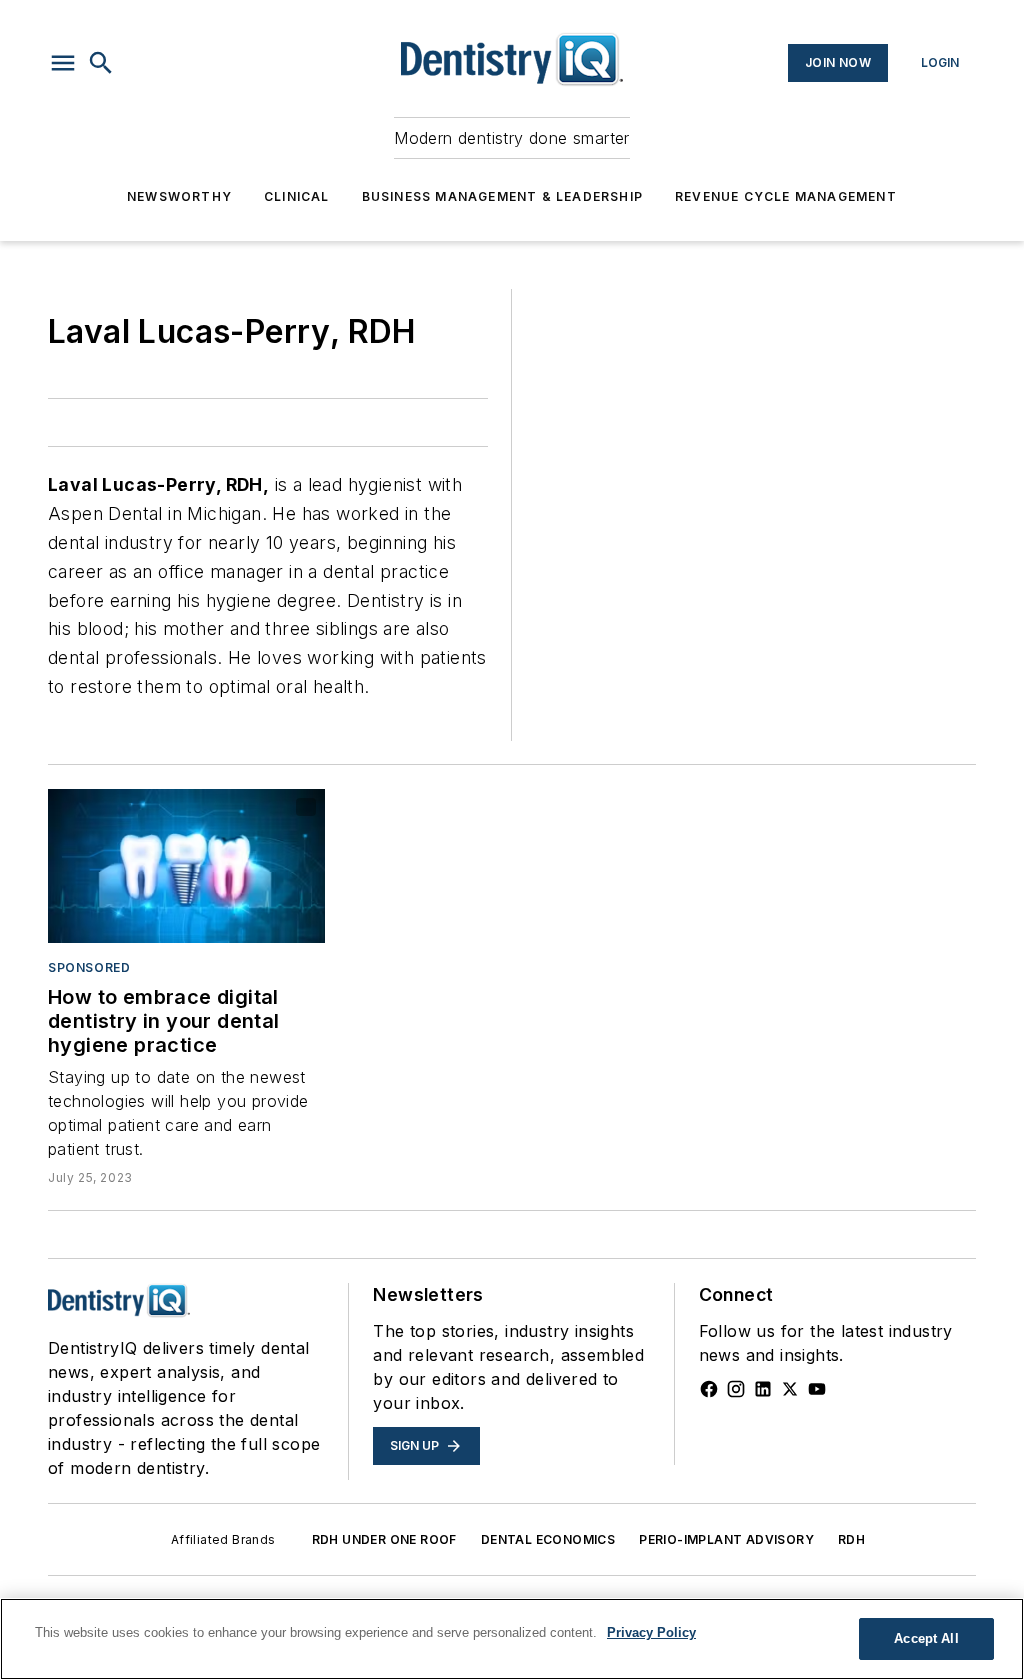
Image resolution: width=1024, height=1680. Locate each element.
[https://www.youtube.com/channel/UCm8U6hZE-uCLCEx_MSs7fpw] (817, 1389)
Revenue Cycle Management (786, 196)
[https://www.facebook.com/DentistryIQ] (709, 1389)
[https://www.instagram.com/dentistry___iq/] (736, 1389)
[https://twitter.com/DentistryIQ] (790, 1389)
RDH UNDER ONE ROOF (384, 1539)
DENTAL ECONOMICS (548, 1539)
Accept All (926, 1638)
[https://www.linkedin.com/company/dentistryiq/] (763, 1389)
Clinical (297, 196)
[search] (101, 63)
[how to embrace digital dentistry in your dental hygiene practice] (186, 866)
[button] (63, 63)
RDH (851, 1539)
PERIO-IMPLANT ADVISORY (726, 1539)
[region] (512, 1639)
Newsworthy (179, 196)
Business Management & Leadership (502, 196)
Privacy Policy (651, 1632)
